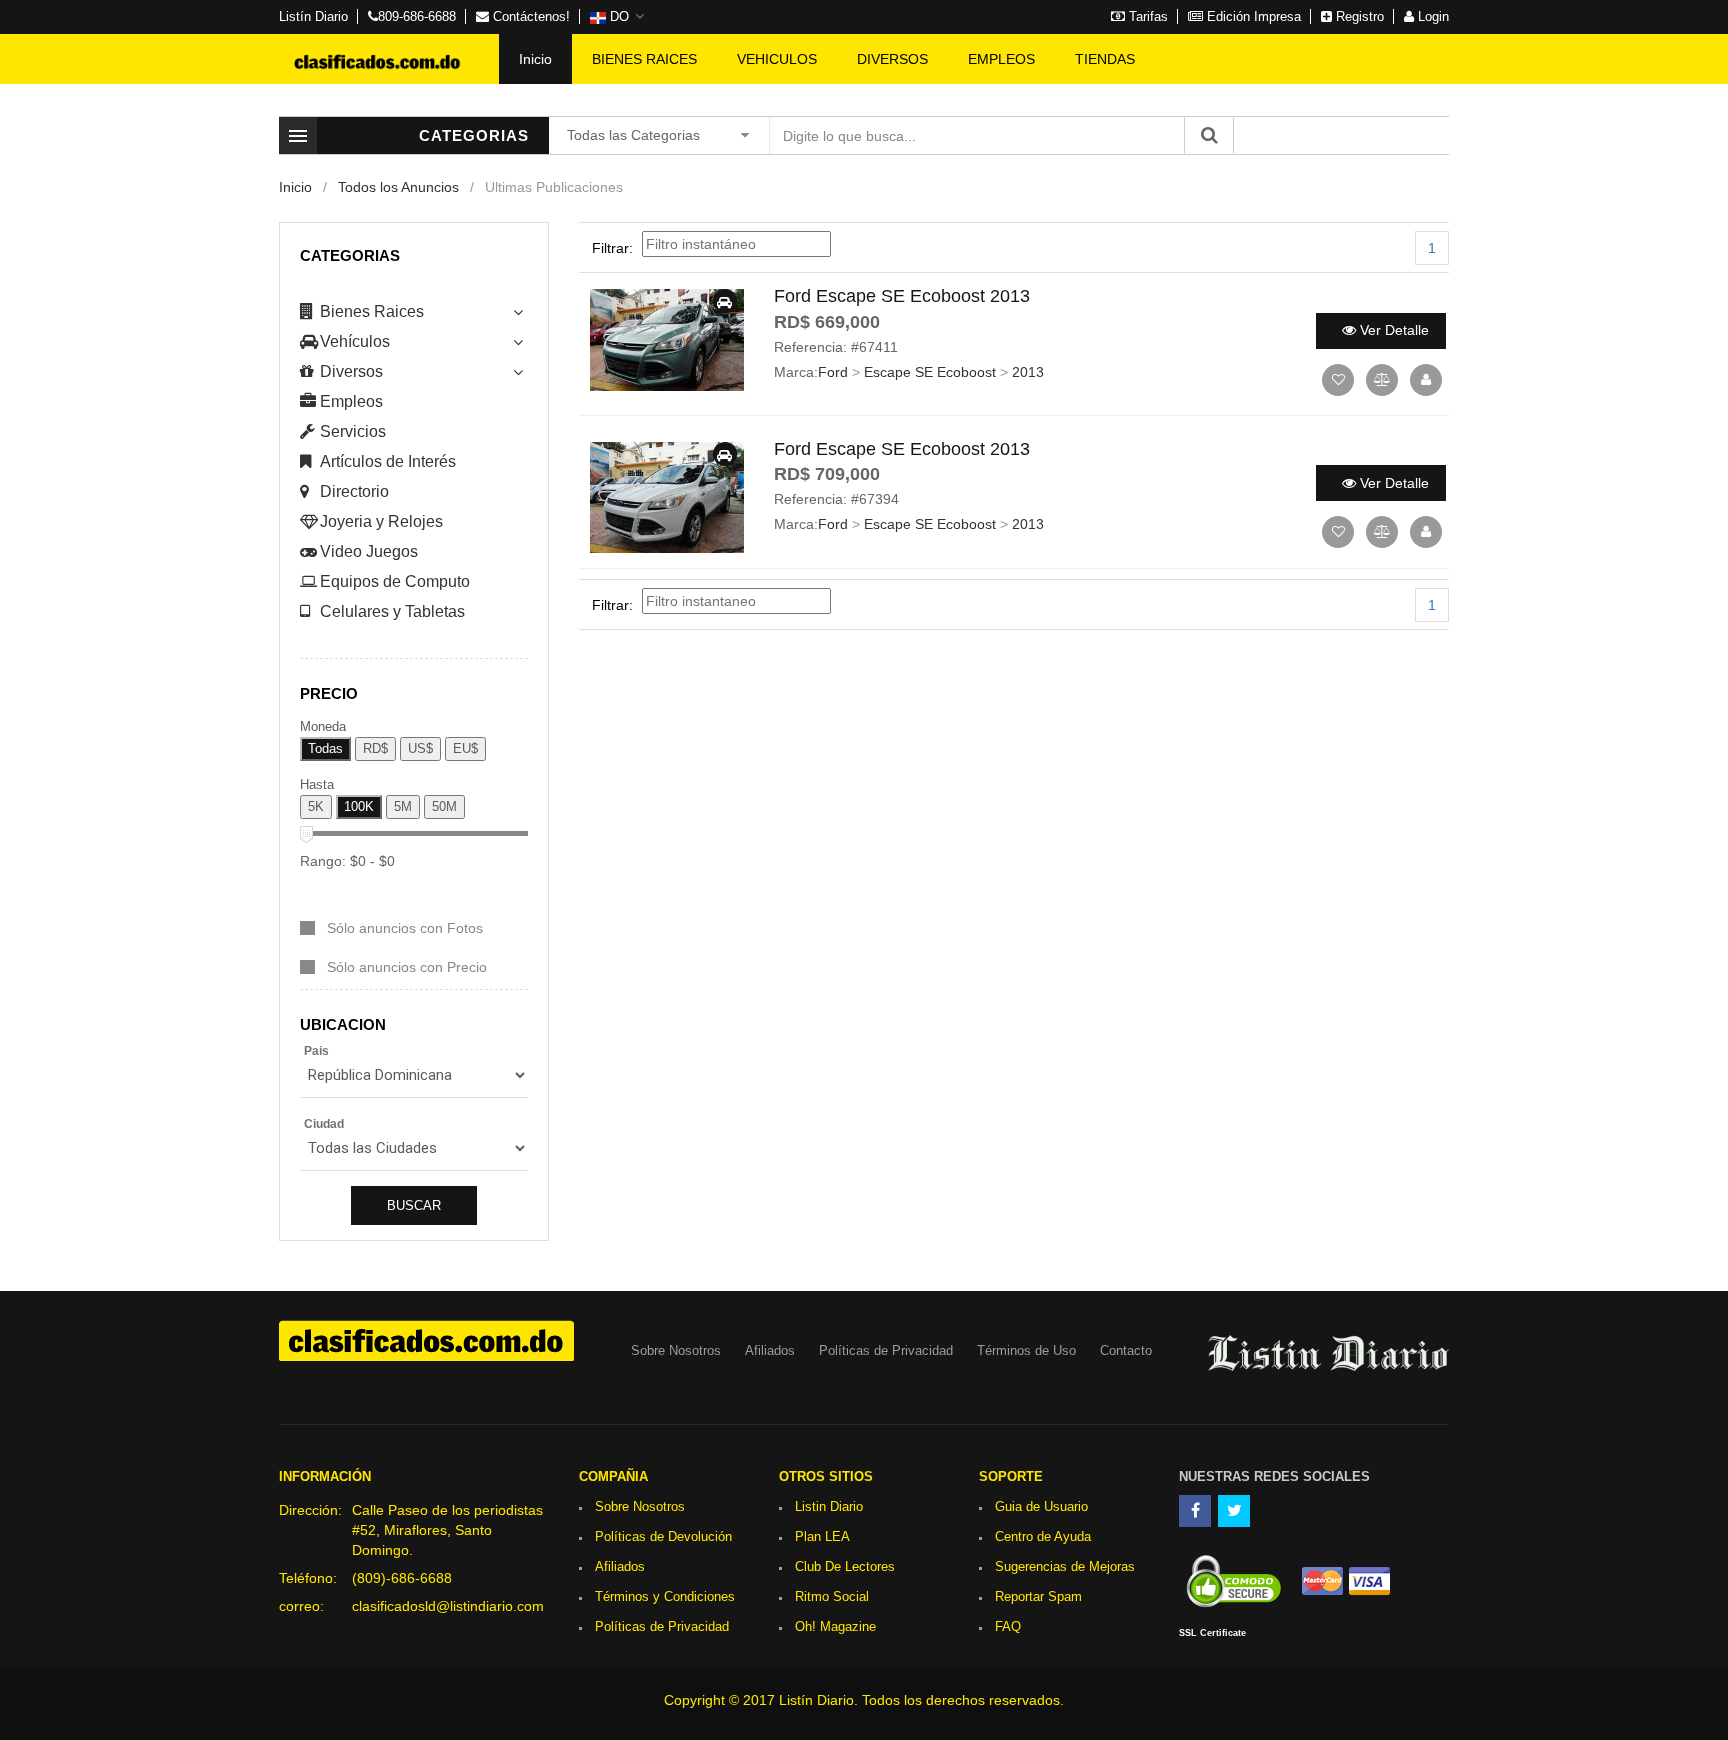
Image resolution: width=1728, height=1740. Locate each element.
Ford (833, 372)
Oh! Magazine (835, 1626)
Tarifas (1146, 16)
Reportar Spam (1038, 1596)
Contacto (1126, 1350)
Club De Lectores (845, 1566)
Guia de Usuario (1041, 1506)
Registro (1358, 16)
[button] (617, 17)
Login (1431, 16)
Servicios (353, 431)
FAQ (1008, 1626)
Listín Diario (313, 16)
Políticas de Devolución (663, 1536)
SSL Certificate (1212, 1633)
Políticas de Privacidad (886, 1350)
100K (359, 806)
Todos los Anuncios (398, 187)
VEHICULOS (777, 59)
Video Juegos (369, 551)
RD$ (375, 748)
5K (316, 806)
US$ (420, 748)
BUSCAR (414, 1205)
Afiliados (770, 1350)
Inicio (535, 59)
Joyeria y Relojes (381, 521)
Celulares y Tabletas (392, 611)
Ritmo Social (832, 1596)
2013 (1028, 372)
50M (444, 806)
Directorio (354, 491)
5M (403, 806)
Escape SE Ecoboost (930, 372)
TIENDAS (1105, 59)
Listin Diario (829, 1506)
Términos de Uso (1026, 1350)
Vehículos (355, 341)
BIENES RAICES (644, 59)
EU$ (465, 748)
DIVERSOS (892, 59)
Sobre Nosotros (676, 1350)
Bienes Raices (372, 311)
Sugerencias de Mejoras (1065, 1566)
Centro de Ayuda (1043, 1536)
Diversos (351, 371)
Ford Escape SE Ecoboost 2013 (902, 296)
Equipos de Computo (395, 581)
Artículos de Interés (388, 461)
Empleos (351, 401)
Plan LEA (822, 1536)
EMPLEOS (1001, 59)
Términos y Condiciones (665, 1596)
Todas (325, 748)
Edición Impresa (1252, 16)
